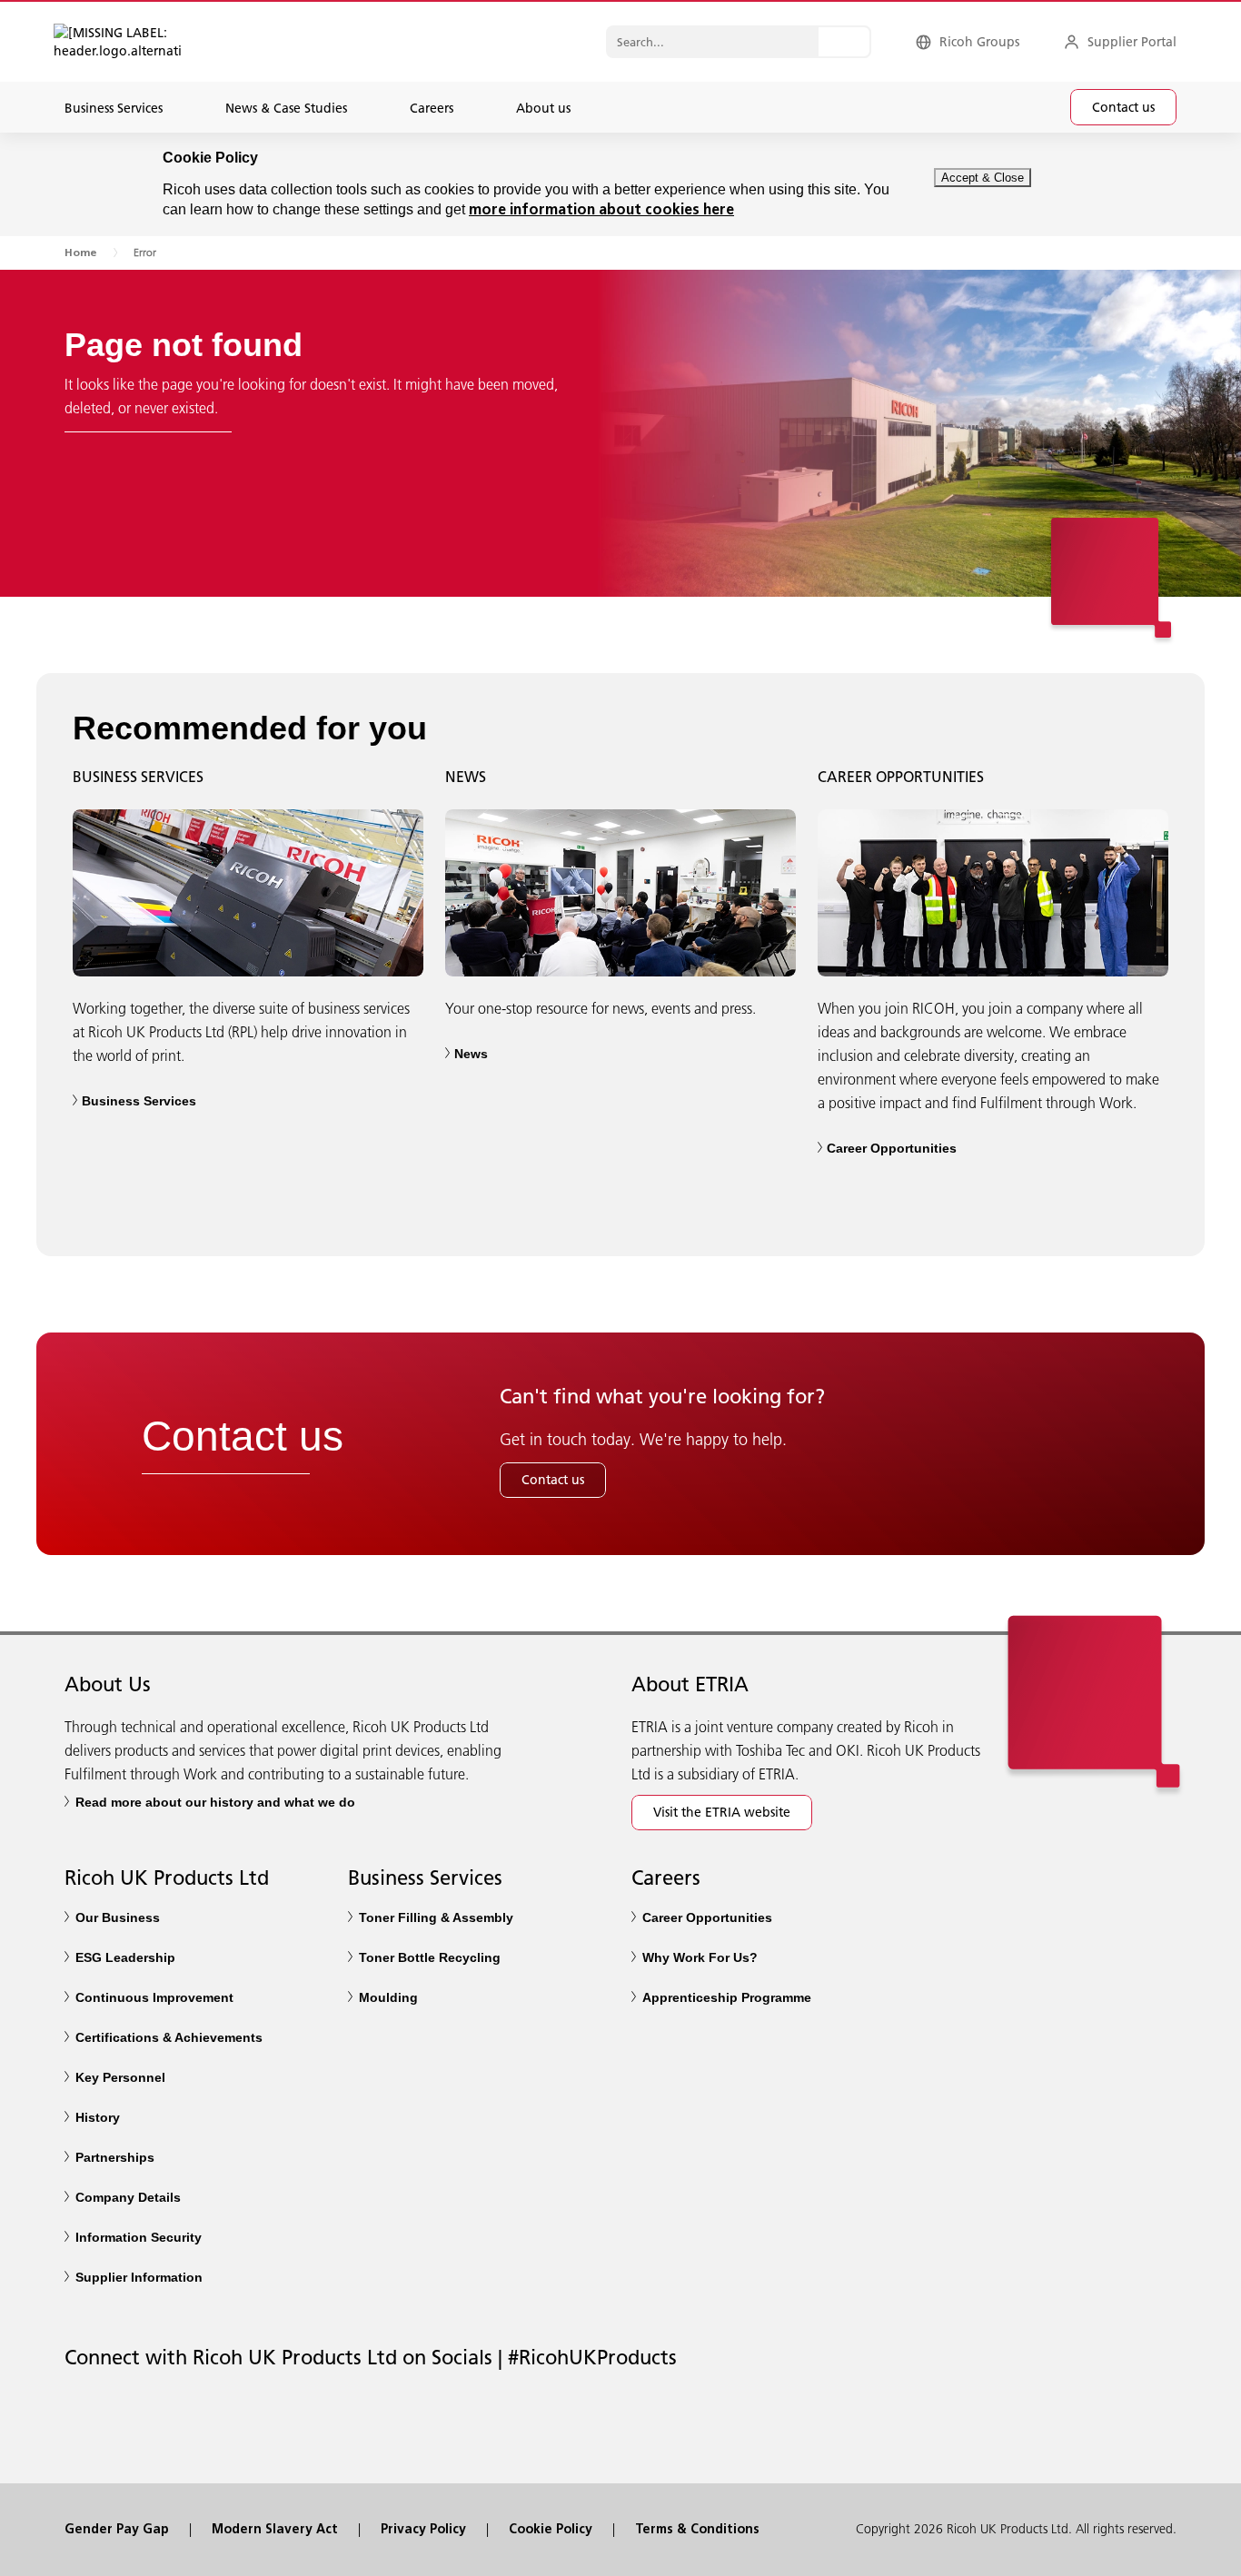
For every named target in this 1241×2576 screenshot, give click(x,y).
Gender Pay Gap (117, 2530)
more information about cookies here (601, 211)
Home (80, 253)
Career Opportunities (892, 1148)
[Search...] (844, 42)
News (471, 1054)
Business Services (139, 1101)
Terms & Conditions (697, 2530)
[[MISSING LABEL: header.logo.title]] (99, 42)
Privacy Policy (423, 2530)
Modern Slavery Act (275, 2530)
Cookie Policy (551, 2530)
